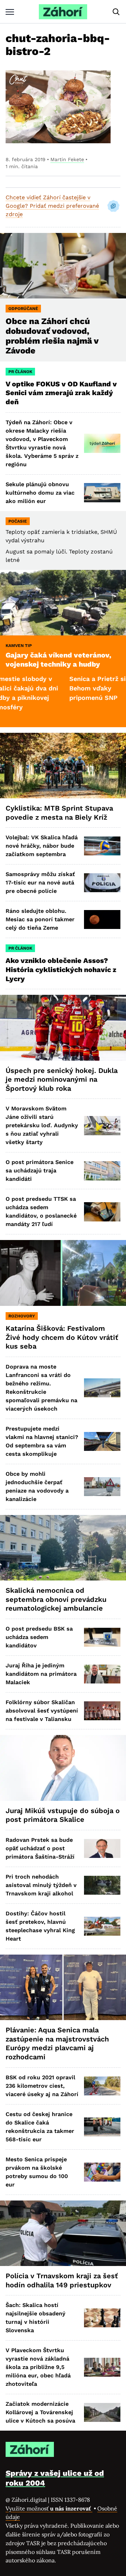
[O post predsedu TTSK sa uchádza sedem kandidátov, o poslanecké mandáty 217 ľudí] (102, 1212)
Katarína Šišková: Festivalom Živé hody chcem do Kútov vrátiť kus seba (62, 1337)
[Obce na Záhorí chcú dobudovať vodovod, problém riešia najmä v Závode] (63, 266)
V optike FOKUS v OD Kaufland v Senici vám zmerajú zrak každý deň (61, 393)
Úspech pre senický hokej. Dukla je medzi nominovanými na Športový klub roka (62, 1079)
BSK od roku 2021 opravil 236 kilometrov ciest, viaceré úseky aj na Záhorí (42, 2086)
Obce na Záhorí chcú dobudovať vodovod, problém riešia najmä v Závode (52, 336)
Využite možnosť (49, 2508)
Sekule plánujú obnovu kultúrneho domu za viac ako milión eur (40, 493)
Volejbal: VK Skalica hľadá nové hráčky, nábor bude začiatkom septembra (42, 846)
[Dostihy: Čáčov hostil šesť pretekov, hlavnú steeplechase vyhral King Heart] (102, 1926)
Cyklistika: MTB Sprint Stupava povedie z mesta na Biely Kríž (59, 813)
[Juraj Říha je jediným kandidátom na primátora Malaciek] (102, 1674)
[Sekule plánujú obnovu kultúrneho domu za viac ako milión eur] (102, 493)
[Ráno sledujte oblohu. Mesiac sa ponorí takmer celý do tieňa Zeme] (102, 919)
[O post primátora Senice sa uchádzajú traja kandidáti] (102, 1171)
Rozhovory (22, 1316)
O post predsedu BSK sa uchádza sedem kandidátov (39, 1637)
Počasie (18, 521)
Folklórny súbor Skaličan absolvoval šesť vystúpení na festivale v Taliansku (42, 1711)
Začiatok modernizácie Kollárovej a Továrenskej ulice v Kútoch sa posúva (40, 2412)
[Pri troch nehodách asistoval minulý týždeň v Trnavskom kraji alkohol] (102, 1885)
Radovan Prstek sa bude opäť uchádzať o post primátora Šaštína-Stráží (40, 1848)
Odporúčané (23, 309)
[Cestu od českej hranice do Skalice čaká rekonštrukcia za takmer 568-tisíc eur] (102, 2127)
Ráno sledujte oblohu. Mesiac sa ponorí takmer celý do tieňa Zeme (40, 919)
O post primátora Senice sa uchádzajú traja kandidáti (40, 1170)
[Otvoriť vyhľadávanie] (116, 12)
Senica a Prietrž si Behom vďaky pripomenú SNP (67, 688)
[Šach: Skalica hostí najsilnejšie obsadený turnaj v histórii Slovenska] (102, 2318)
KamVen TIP (19, 646)
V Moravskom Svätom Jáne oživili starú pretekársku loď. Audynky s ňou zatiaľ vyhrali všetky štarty (42, 1125)
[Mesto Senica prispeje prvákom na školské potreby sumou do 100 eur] (102, 2172)
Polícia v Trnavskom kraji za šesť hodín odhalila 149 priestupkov (62, 2280)
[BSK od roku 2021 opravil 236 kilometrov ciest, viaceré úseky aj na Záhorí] (102, 2086)
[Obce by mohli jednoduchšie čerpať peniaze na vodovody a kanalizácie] (102, 1487)
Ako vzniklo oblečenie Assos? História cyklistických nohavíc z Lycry (61, 969)
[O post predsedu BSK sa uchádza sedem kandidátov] (102, 1637)
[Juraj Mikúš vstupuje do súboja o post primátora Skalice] (63, 1768)
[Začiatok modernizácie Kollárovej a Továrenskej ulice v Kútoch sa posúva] (102, 2412)
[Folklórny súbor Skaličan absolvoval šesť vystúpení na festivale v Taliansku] (102, 1711)
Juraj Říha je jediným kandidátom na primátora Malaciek (41, 1674)
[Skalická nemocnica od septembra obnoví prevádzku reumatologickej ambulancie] (63, 1548)
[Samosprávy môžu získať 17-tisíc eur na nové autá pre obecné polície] (102, 883)
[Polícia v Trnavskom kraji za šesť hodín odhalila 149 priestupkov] (63, 2233)
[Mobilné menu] (10, 12)
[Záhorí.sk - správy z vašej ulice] (63, 12)
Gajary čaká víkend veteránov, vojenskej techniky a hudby (58, 660)
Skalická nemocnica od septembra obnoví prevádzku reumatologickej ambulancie (56, 1599)
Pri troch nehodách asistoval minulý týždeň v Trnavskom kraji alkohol (41, 1885)
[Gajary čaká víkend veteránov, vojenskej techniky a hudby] (63, 603)
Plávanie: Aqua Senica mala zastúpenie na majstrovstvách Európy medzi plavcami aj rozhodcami (57, 2043)
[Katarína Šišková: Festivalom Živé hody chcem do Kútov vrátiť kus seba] (63, 1273)
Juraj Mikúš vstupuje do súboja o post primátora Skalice (63, 1815)
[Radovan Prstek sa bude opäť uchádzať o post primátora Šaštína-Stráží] (102, 1848)
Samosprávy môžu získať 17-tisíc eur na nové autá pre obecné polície (40, 883)
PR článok (20, 372)
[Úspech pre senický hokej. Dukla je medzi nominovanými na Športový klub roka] (63, 1028)
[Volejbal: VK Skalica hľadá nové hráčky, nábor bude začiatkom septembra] (102, 846)
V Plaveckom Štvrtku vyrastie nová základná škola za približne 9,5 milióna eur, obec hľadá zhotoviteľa (38, 2367)
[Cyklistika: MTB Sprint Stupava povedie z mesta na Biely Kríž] (63, 766)
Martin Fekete (67, 159)
